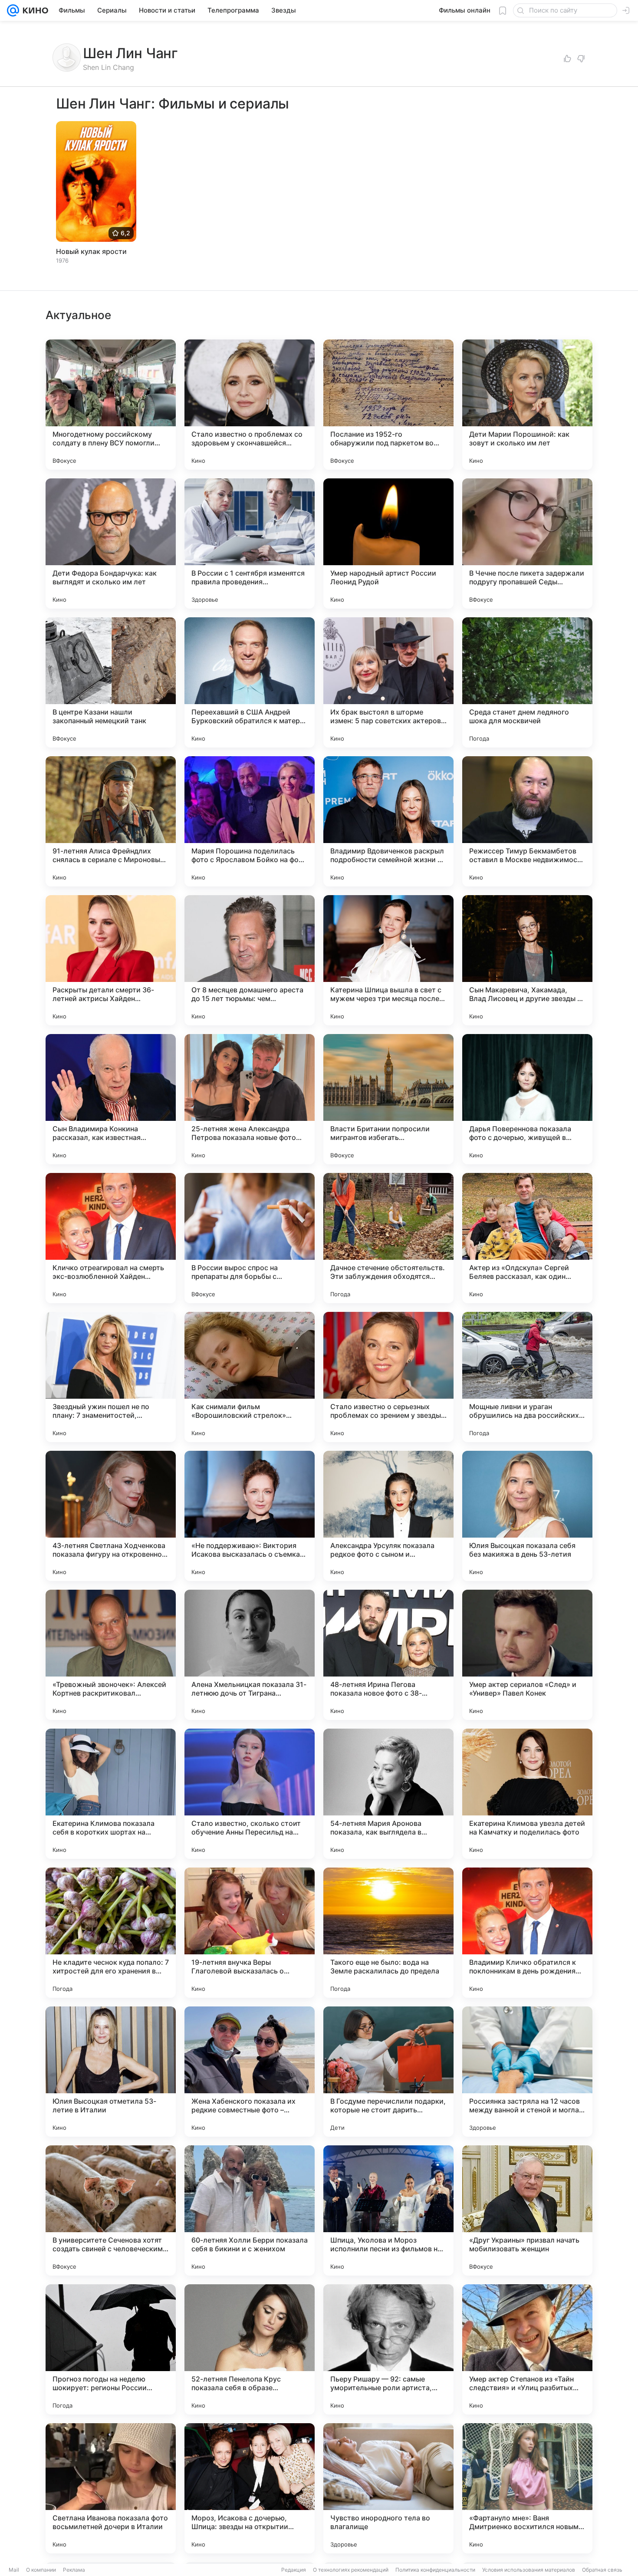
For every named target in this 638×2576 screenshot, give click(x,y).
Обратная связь (602, 2570)
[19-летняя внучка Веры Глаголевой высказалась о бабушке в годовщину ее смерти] (250, 1933)
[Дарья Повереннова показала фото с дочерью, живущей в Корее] (527, 1099)
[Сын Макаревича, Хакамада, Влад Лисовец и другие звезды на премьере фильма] (527, 960)
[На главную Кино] (34, 10)
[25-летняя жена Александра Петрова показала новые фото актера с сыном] (250, 1099)
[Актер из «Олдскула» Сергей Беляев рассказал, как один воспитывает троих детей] (527, 1238)
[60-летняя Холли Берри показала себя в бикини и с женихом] (250, 2210)
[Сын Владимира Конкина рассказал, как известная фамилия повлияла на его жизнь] (111, 1099)
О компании (41, 2570)
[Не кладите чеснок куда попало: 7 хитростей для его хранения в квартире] (111, 1933)
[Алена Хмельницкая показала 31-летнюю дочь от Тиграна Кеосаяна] (250, 1655)
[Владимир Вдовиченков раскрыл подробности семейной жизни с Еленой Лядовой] (388, 821)
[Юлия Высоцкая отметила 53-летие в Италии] (111, 2072)
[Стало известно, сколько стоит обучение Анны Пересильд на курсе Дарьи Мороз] (250, 1794)
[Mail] (13, 10)
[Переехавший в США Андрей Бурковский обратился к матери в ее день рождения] (250, 682)
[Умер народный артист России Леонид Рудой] (388, 544)
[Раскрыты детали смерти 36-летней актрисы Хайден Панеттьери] (111, 960)
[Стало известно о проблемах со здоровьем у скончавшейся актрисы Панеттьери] (250, 405)
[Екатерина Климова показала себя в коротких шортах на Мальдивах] (111, 1794)
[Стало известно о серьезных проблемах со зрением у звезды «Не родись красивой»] (388, 1377)
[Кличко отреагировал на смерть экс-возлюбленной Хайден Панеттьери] (111, 1238)
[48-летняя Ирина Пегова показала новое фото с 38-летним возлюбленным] (388, 1655)
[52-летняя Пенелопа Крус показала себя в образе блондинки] (250, 2349)
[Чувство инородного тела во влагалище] (388, 2488)
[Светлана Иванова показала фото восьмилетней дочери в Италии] (111, 2488)
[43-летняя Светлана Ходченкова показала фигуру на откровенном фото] (111, 1516)
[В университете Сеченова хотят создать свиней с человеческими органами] (111, 2210)
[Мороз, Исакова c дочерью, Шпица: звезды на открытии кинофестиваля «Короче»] (250, 2488)
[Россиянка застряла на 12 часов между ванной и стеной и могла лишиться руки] (527, 2072)
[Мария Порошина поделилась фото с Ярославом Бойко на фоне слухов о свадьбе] (250, 821)
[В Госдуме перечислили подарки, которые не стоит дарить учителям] (388, 2072)
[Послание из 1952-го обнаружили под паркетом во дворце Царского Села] (388, 405)
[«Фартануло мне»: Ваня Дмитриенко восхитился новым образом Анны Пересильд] (527, 2488)
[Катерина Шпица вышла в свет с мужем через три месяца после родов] (388, 960)
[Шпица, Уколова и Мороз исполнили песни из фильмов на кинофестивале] (388, 2210)
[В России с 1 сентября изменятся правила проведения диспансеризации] (250, 544)
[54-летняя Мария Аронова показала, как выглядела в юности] (388, 1794)
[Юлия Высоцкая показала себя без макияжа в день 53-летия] (527, 1516)
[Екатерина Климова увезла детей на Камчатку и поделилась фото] (527, 1794)
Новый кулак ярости (91, 251)
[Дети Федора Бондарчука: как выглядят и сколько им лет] (111, 544)
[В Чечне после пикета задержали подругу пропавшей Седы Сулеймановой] (527, 544)
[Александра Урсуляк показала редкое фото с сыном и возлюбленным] (388, 1516)
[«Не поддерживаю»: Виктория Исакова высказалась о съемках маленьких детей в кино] (250, 1516)
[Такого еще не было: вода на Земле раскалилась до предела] (388, 1933)
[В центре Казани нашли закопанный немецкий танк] (111, 682)
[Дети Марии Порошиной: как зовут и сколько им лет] (527, 405)
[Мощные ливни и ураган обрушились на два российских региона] (527, 1377)
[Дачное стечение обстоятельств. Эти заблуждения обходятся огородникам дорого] (388, 1238)
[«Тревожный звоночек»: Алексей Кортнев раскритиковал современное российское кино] (111, 1655)
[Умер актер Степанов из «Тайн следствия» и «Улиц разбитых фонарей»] (527, 2349)
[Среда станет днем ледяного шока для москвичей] (527, 682)
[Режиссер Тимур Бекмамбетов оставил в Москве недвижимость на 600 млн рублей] (527, 821)
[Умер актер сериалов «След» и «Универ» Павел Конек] (527, 1655)
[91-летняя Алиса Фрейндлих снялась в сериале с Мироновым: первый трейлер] (111, 821)
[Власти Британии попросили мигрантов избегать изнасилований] (388, 1099)
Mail (14, 2570)
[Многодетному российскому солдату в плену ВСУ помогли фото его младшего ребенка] (111, 405)
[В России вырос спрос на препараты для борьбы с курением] (250, 1238)
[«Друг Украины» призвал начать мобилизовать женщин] (527, 2210)
